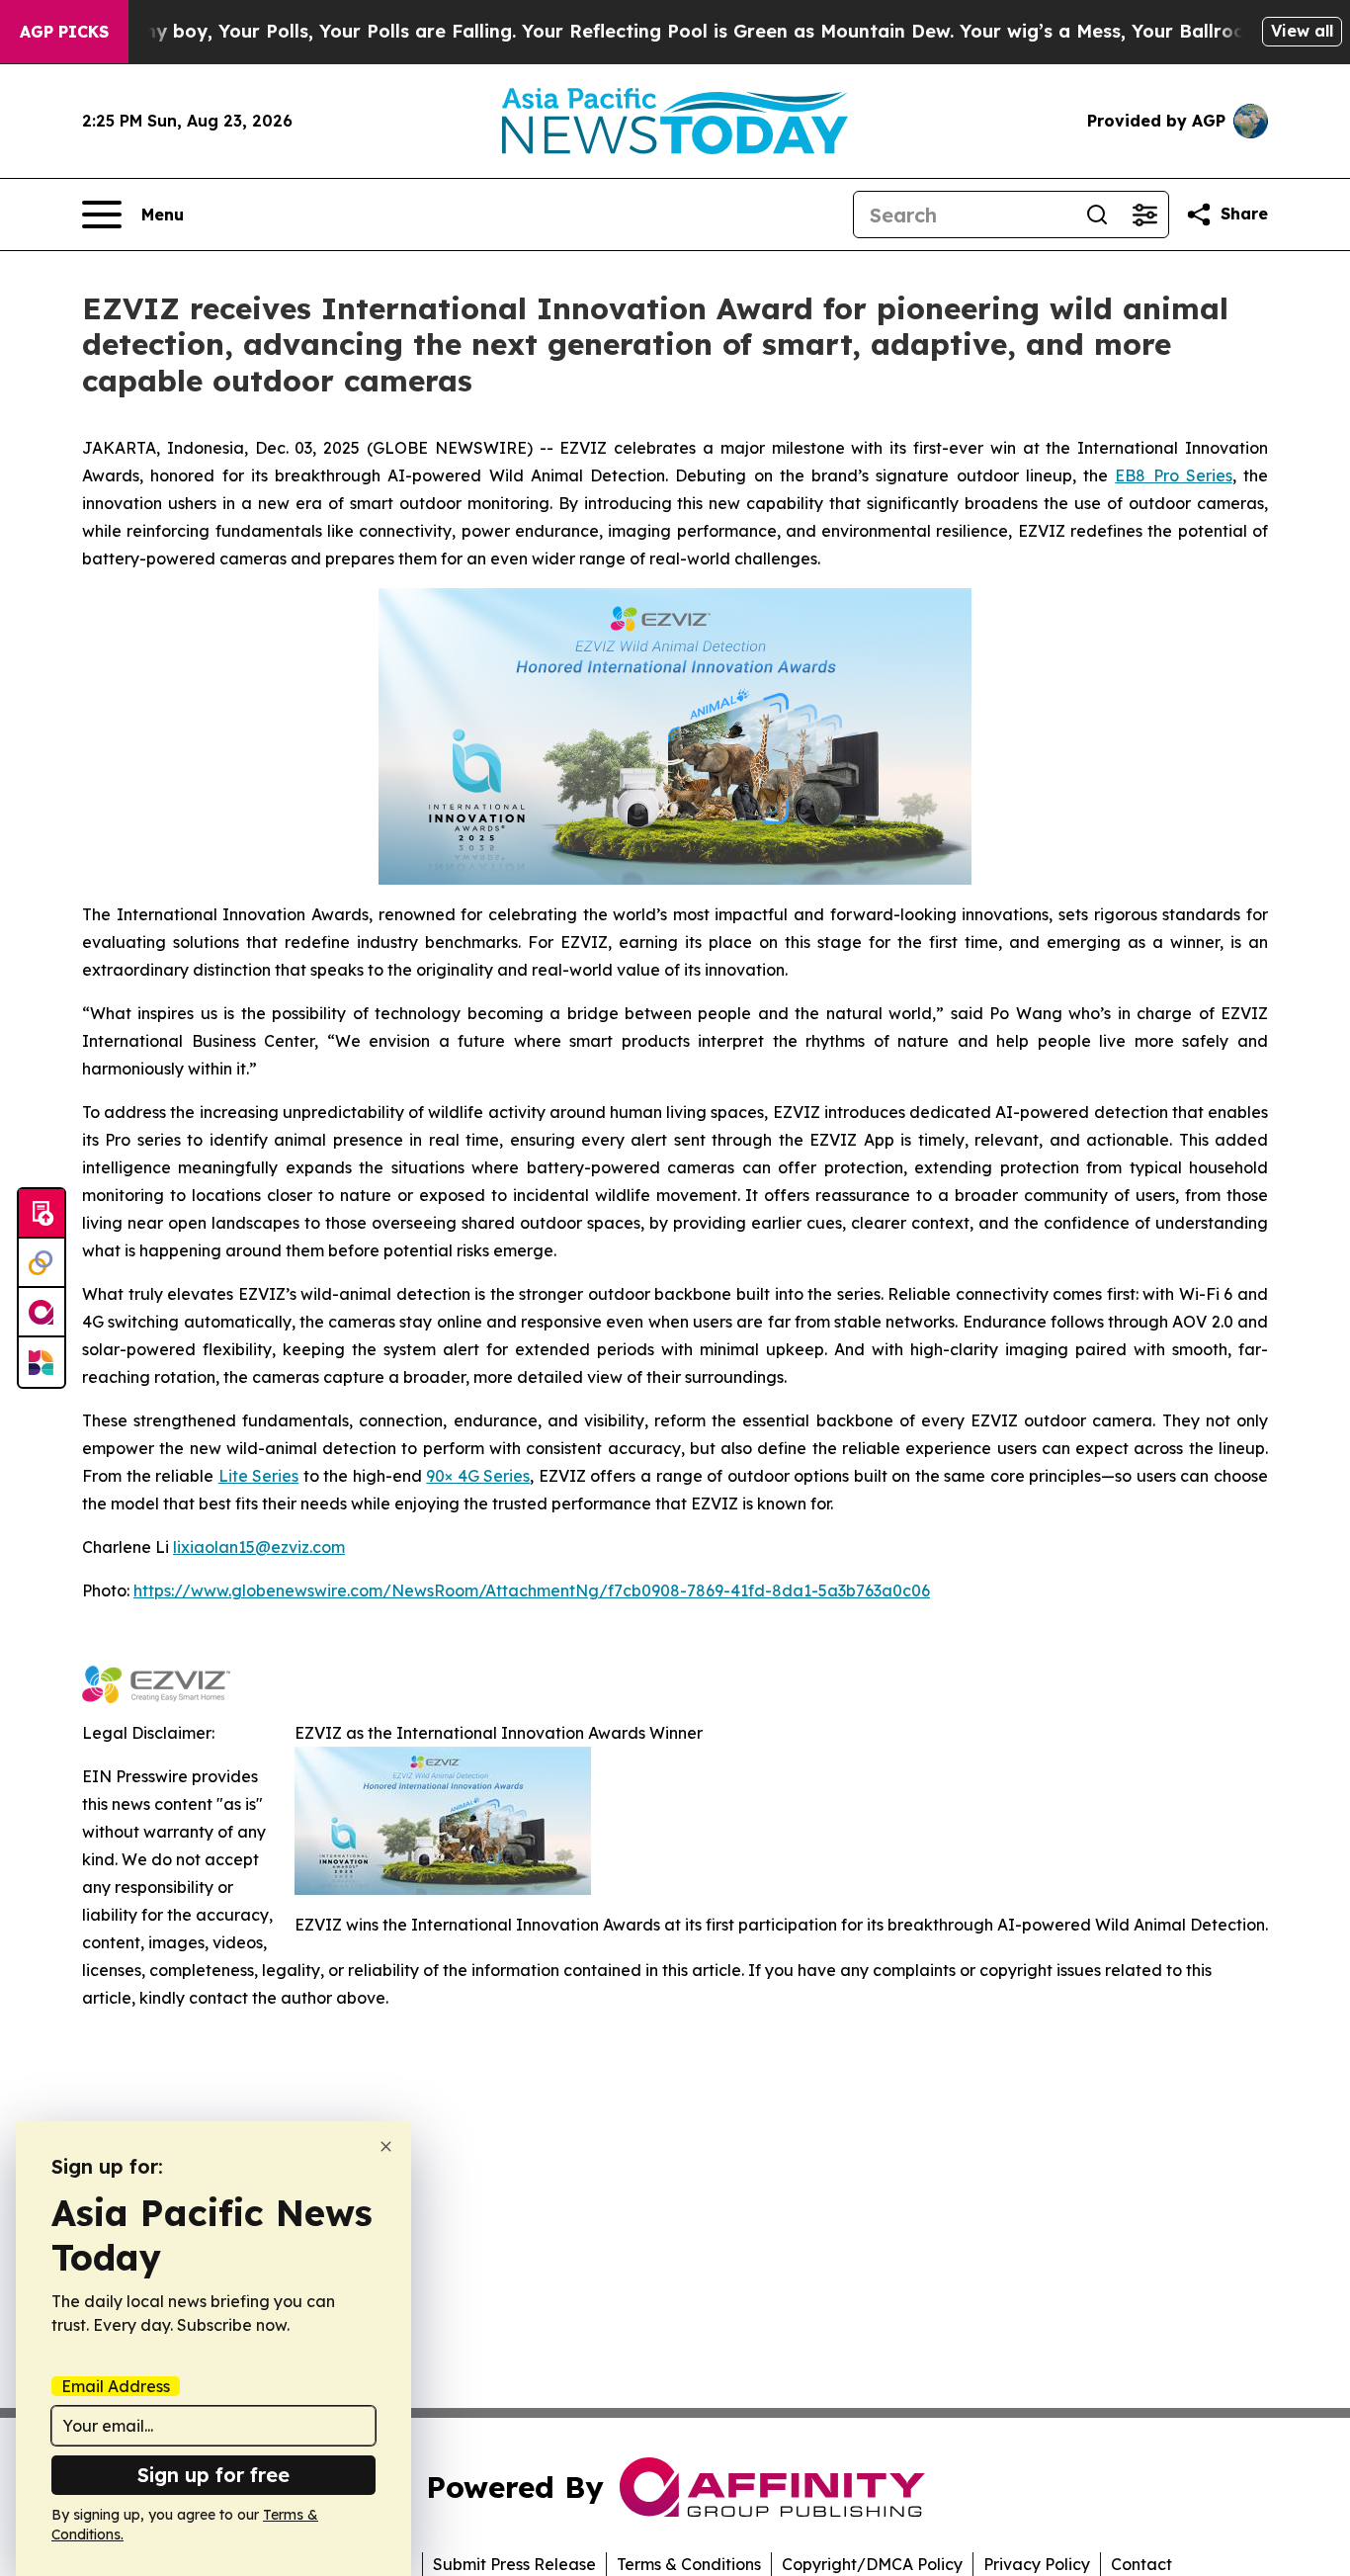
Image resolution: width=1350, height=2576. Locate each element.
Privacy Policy (1037, 2564)
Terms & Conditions (689, 2564)
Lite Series (259, 1476)
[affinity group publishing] (42, 1313)
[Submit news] (42, 1214)
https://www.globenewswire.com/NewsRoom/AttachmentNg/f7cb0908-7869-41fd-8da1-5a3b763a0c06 (532, 1590)
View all (1302, 31)
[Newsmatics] (42, 1362)
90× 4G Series (478, 1476)
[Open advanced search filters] (1144, 215)
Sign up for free (213, 2475)
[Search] (1097, 215)
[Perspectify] (42, 1263)
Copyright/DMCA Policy (872, 2564)
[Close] (386, 2147)
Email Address (116, 2386)
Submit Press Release (514, 2564)
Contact (1141, 2564)
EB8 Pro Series (1174, 475)
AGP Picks (64, 32)
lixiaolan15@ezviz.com (259, 1547)
